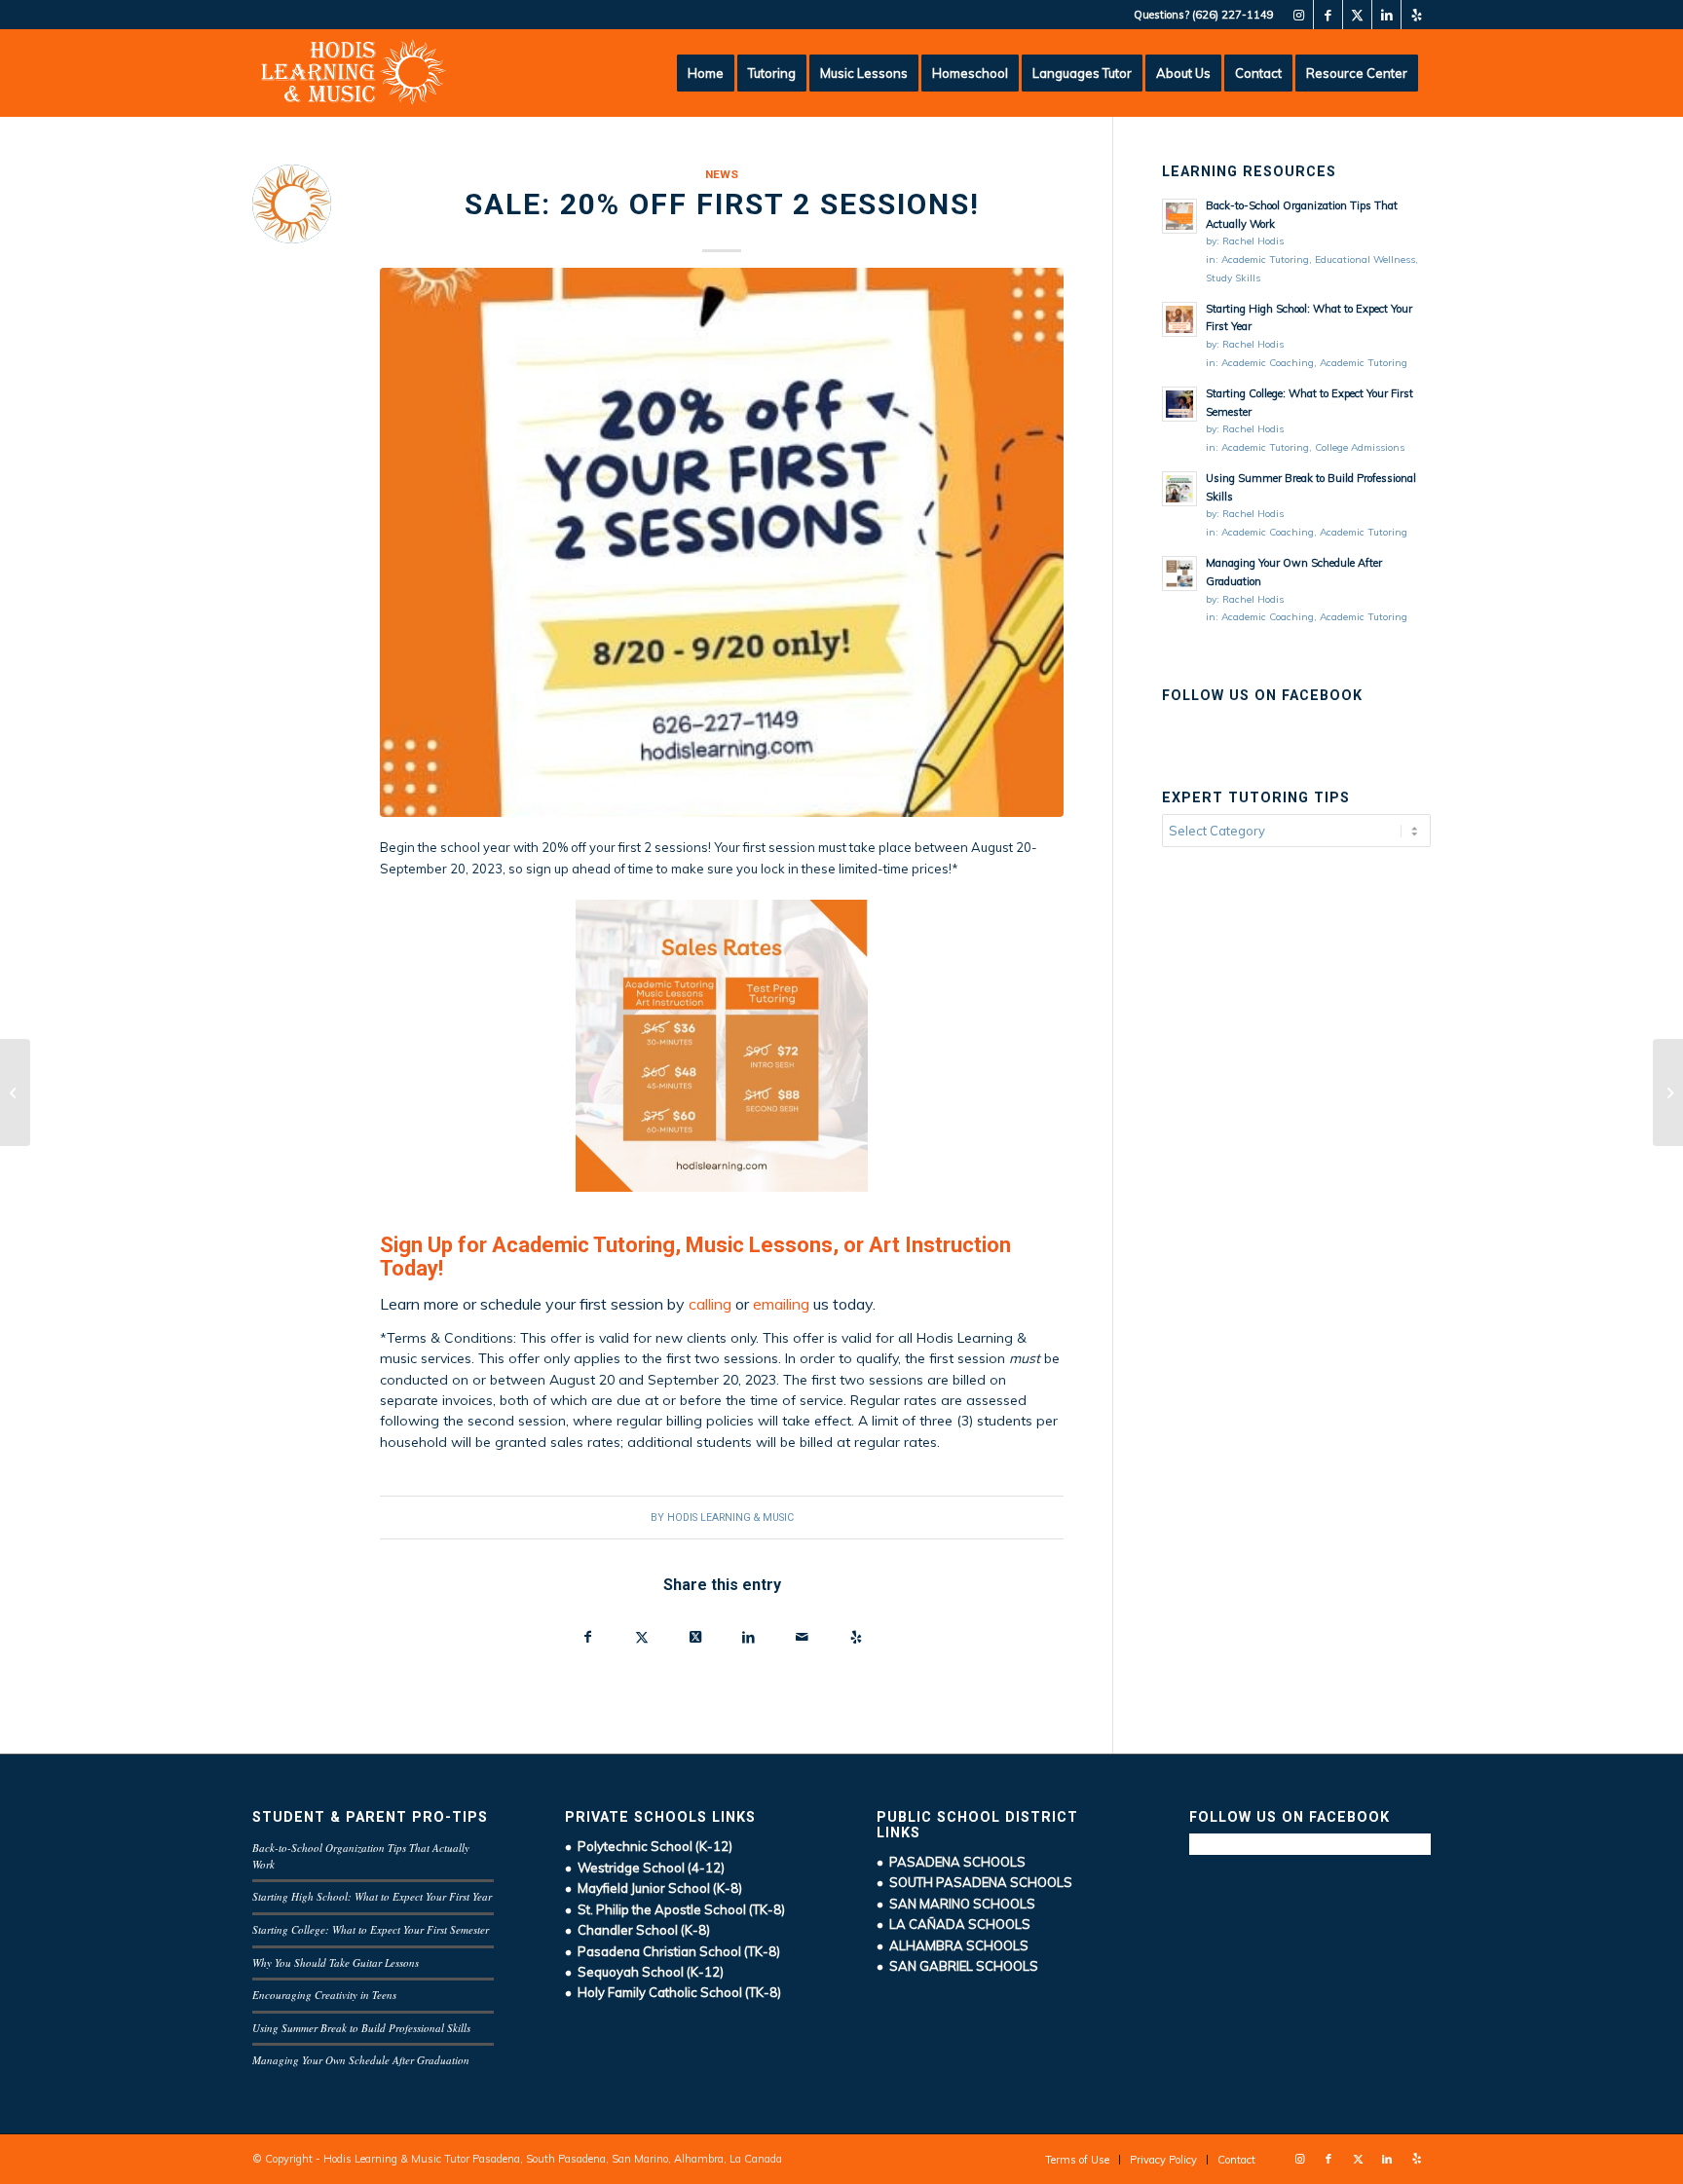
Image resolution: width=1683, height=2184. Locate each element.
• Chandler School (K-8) (637, 1930)
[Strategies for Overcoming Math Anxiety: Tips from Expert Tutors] (15, 1092)
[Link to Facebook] (1328, 15)
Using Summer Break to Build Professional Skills (361, 2028)
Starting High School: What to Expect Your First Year (372, 1896)
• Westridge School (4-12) (645, 1868)
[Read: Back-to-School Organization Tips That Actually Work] (1179, 216)
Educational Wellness (1365, 259)
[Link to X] (1357, 15)
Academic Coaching (1268, 363)
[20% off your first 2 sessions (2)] (722, 542)
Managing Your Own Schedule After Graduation (361, 2060)
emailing (781, 1304)
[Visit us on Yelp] (856, 1639)
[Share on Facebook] (588, 1639)
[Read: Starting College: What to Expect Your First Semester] (1179, 404)
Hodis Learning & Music (730, 1518)
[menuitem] (706, 73)
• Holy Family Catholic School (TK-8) (673, 1992)
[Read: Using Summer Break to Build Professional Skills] (1179, 489)
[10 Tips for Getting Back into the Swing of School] (1668, 1092)
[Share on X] (641, 1639)
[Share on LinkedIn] (748, 1639)
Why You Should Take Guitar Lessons (336, 1962)
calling (710, 1304)
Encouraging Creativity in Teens (324, 1995)
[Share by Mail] (802, 1639)
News (722, 174)
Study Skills (1233, 278)
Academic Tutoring (1265, 259)
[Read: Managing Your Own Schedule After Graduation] (1179, 574)
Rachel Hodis (1253, 241)
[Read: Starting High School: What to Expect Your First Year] (1179, 319)
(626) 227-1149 (1233, 15)
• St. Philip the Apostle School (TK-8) (675, 1909)
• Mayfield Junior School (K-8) (654, 1888)
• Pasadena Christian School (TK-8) (673, 1951)
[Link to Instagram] (1299, 15)
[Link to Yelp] (1416, 15)
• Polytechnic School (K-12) (649, 1846)
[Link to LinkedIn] (1386, 15)
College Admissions (1360, 447)
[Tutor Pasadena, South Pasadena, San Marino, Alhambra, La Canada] (354, 73)
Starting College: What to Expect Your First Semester (371, 1929)
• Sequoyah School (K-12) (644, 1972)
